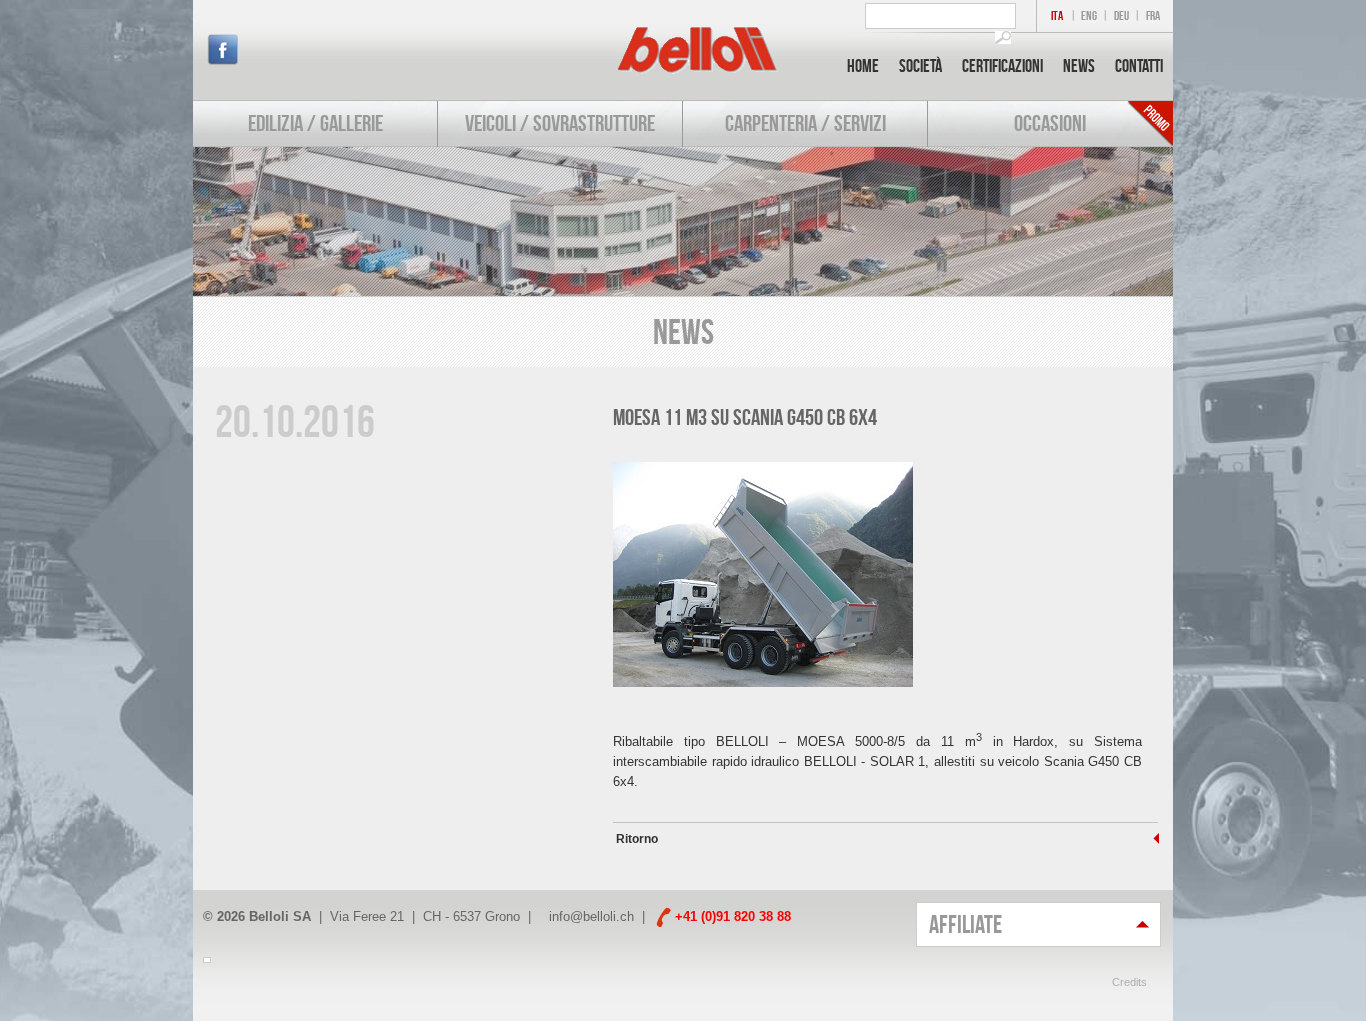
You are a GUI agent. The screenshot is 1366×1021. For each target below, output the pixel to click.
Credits (1129, 982)
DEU (1121, 15)
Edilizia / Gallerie (315, 123)
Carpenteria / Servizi (805, 123)
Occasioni (1050, 123)
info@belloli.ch (591, 916)
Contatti (1139, 66)
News (1079, 66)
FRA (1153, 15)
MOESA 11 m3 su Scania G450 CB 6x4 (745, 417)
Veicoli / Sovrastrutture (560, 123)
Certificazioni (1002, 66)
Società (920, 66)
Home (863, 66)
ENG (1089, 15)
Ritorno (635, 839)
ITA (1057, 15)
